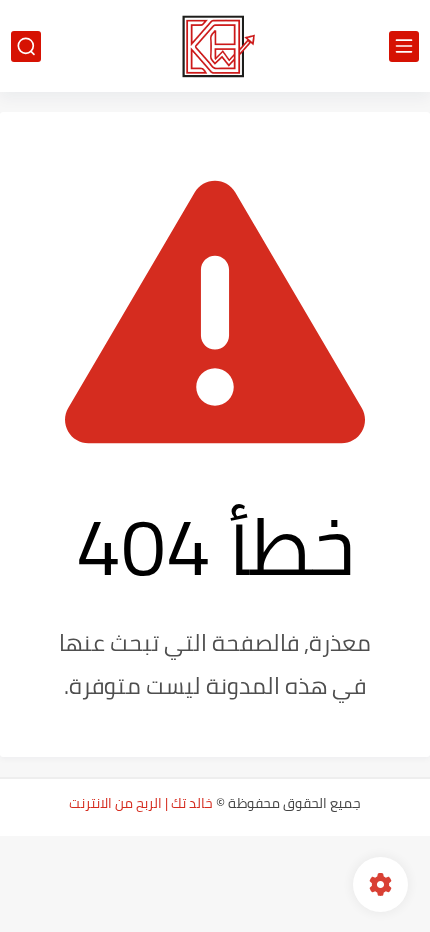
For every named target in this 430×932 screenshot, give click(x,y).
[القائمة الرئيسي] (404, 46)
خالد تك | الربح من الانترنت (141, 803)
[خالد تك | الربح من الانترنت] (215, 46)
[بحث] (26, 46)
